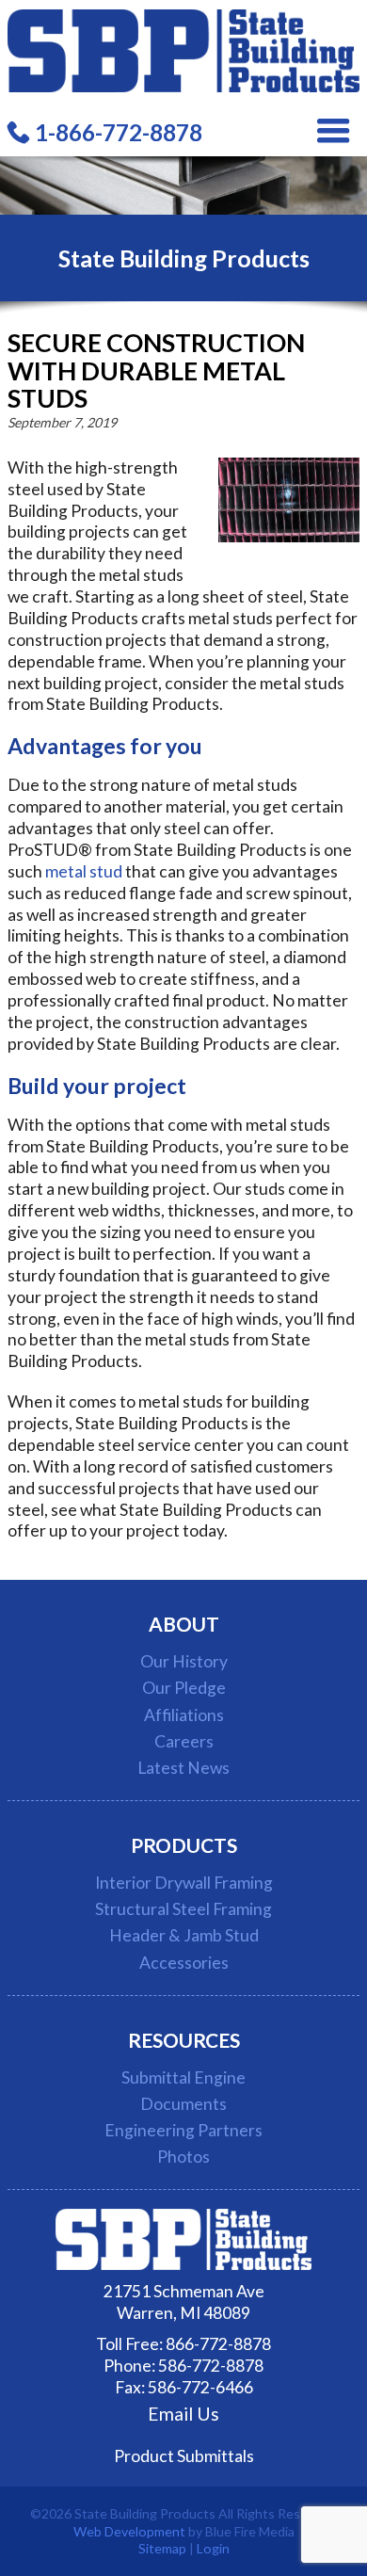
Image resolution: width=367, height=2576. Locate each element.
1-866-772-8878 (119, 132)
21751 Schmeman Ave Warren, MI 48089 (184, 2302)
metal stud (84, 871)
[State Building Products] (183, 86)
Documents (183, 2104)
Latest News (183, 1768)
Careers (184, 1741)
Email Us (183, 2414)
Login (213, 2548)
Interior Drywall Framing (184, 1883)
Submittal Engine (183, 2077)
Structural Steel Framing (183, 1909)
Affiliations (184, 1715)
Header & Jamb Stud (184, 1935)
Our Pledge (184, 1688)
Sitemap (162, 2548)
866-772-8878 (218, 2344)
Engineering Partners (183, 2130)
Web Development (129, 2531)
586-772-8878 (211, 2366)
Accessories (184, 1963)
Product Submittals (184, 2456)
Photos (183, 2157)
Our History (184, 1661)
